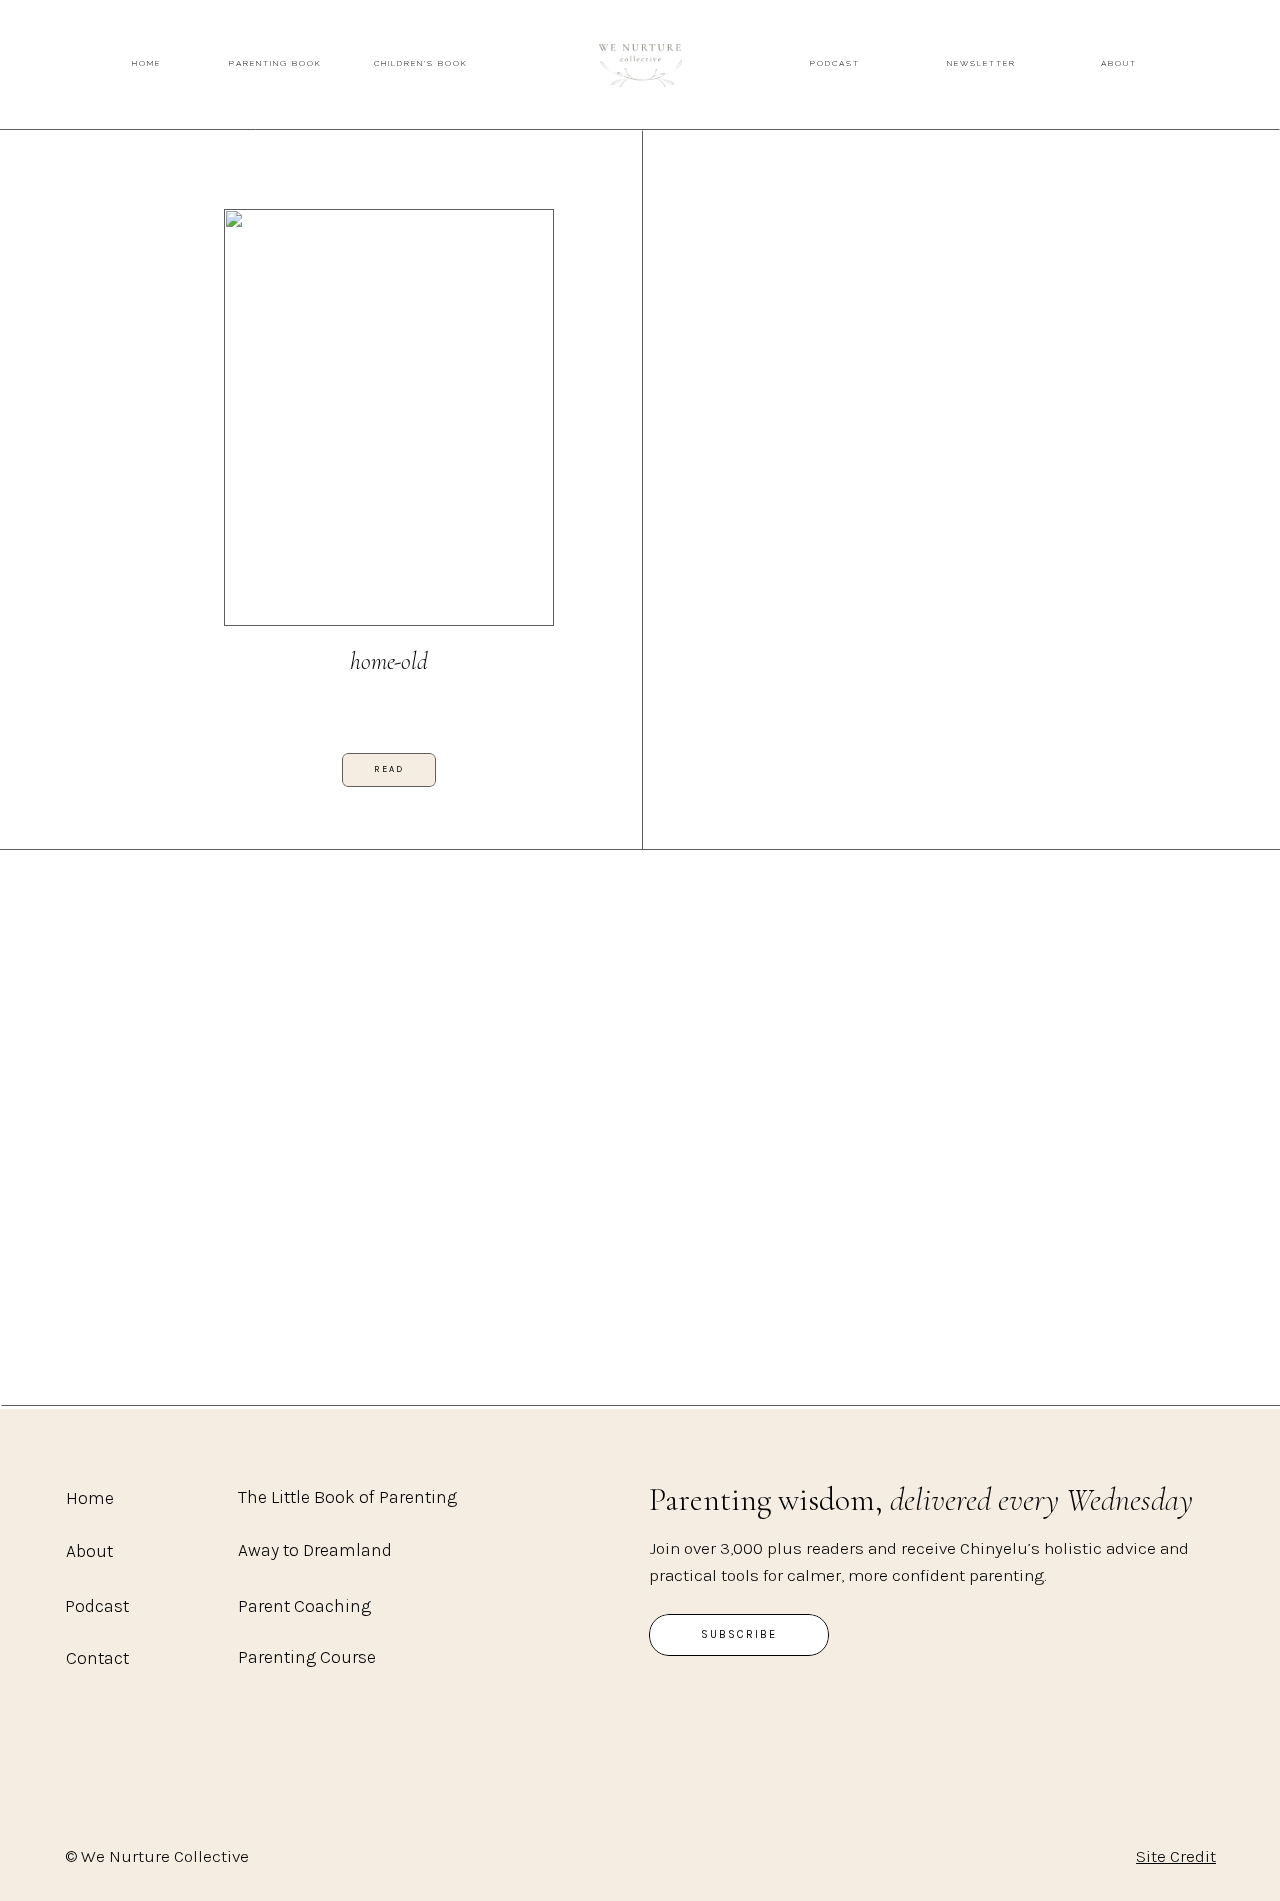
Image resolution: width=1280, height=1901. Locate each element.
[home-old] (389, 417)
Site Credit (1176, 1856)
